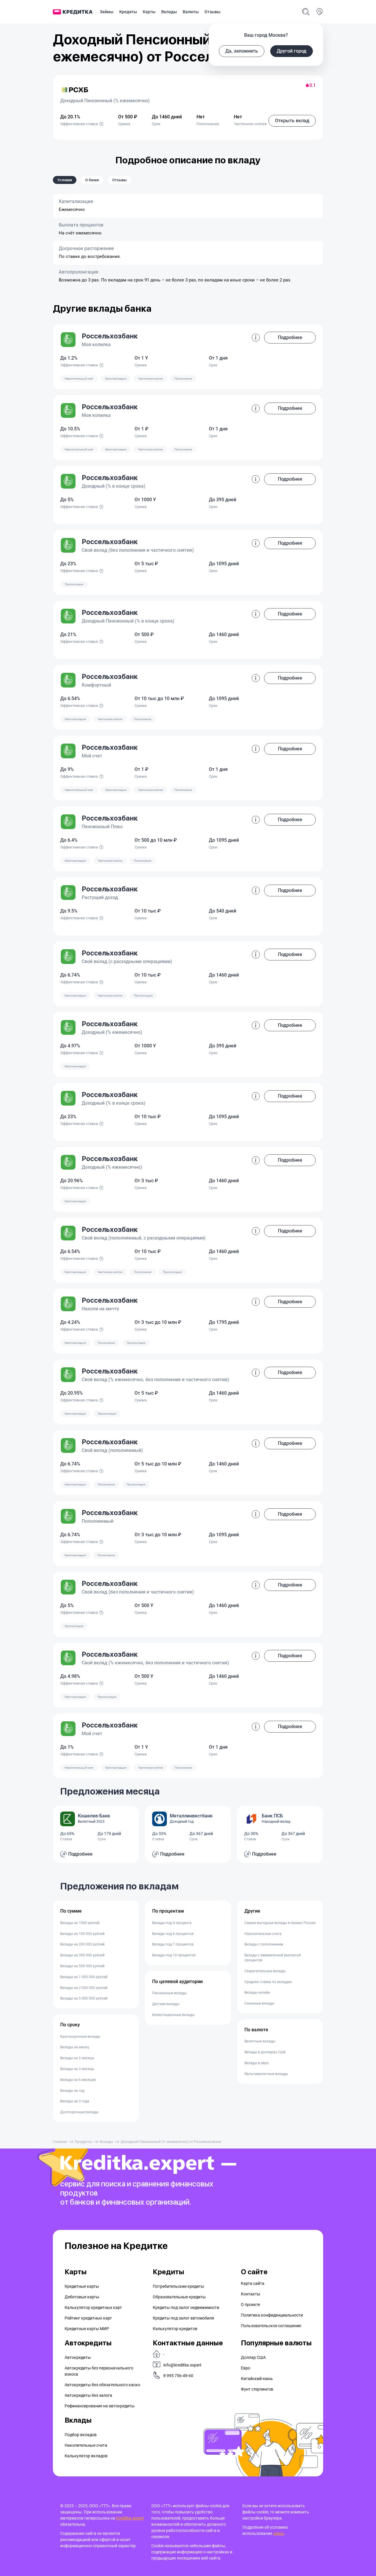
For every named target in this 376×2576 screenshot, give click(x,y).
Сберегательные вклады (265, 1971)
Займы (107, 12)
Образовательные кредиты (179, 2297)
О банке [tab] (92, 180)
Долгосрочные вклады (79, 2112)
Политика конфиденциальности (272, 2315)
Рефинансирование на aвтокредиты (100, 2406)
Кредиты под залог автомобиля (183, 2318)
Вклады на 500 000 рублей (82, 1966)
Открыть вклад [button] (292, 121)
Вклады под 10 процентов (174, 1955)
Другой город (292, 51)
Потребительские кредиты (178, 2286)
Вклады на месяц (75, 2047)
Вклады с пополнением (264, 1944)
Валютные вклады (260, 2041)
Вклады (169, 12)
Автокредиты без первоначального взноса (99, 2371)
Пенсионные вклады (169, 1993)
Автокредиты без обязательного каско (102, 2385)
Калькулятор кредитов (175, 2329)
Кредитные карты (82, 2286)
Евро (246, 2368)
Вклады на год (72, 2091)
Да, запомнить (242, 51)
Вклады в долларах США (265, 2052)
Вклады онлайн (257, 1993)
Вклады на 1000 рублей (80, 1923)
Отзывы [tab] (119, 180)
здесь (279, 2533)
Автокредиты (78, 2357)
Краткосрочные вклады (80, 2037)
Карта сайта (253, 2283)
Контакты (251, 2294)
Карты (149, 12)
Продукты (83, 2142)
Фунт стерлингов (257, 2389)
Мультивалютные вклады (266, 2074)
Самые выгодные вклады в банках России (280, 1923)
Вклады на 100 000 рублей (82, 1934)
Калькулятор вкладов (86, 2456)
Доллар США (253, 2357)
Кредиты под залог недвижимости (186, 2307)
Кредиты (128, 12)
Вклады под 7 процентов (173, 1944)
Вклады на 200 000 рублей (82, 1944)
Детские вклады (166, 2004)
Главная (60, 2142)
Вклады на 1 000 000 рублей (84, 1977)
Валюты (191, 12)
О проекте (250, 2305)
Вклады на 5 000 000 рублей (84, 1998)
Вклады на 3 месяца (77, 2069)
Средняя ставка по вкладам (268, 1982)
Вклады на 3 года (75, 2101)
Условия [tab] (65, 180)
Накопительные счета (263, 1934)
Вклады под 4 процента (172, 1923)
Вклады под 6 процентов (173, 1934)
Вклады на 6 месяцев (78, 2080)
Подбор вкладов (81, 2435)
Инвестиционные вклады (173, 2015)
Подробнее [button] (290, 337)
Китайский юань (257, 2379)
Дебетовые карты (82, 2297)
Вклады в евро (257, 2063)
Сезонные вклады (259, 2003)
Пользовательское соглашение (271, 2326)
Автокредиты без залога (88, 2395)
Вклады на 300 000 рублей (82, 1955)
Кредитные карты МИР (87, 2329)
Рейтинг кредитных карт (88, 2318)
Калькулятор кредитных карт (93, 2307)
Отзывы (212, 12)
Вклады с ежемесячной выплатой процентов (273, 1958)
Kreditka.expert (130, 2518)
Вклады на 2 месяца (77, 2058)
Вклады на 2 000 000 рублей (84, 1988)
